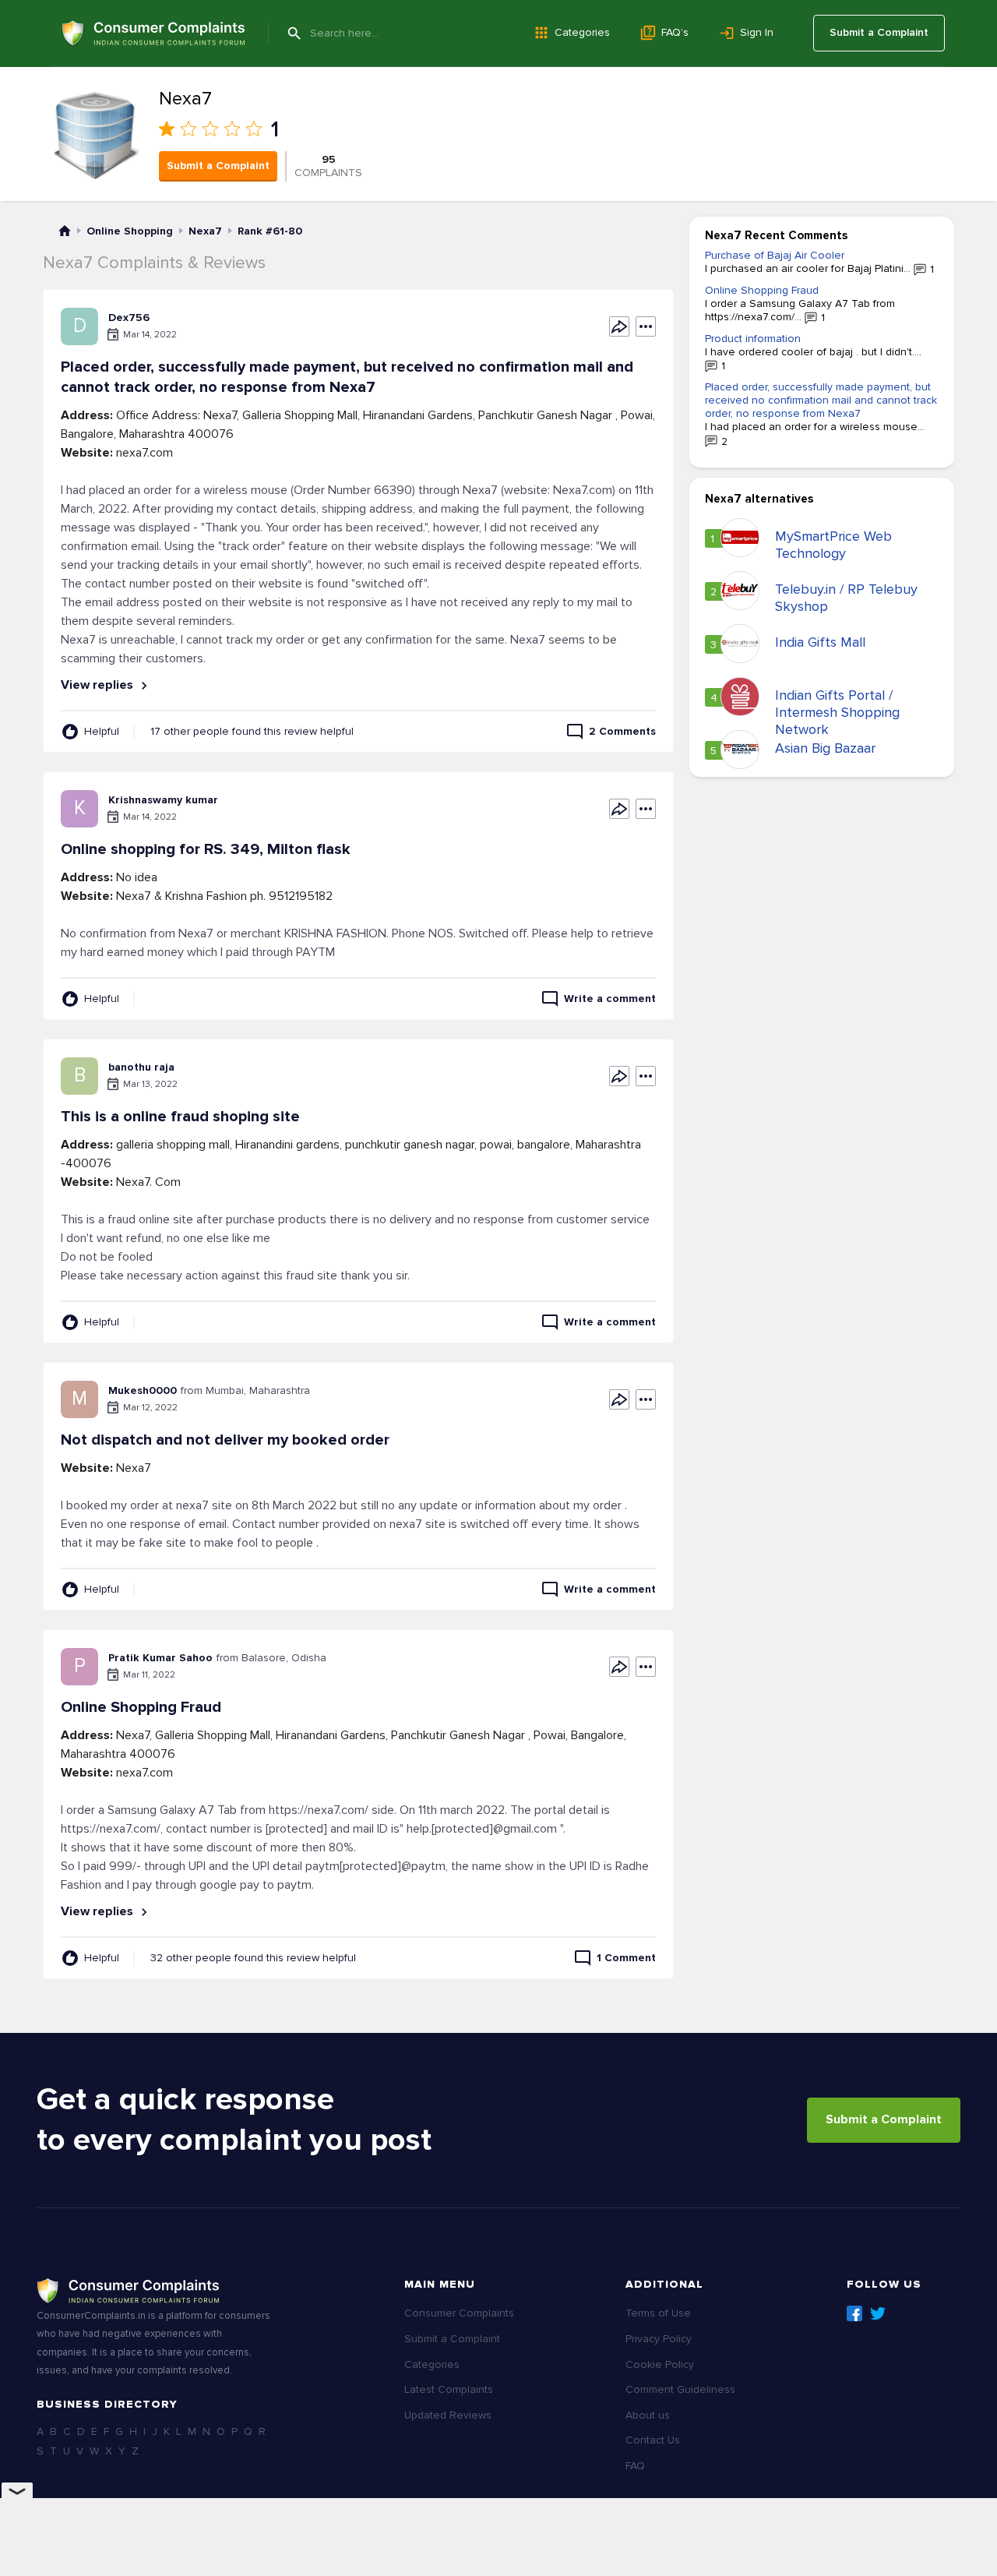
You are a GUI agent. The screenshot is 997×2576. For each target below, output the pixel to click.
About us (648, 2415)
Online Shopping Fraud (762, 290)
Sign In (757, 32)
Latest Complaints (449, 2389)
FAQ (635, 2466)
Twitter (878, 2313)
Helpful (102, 731)
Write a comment (610, 999)
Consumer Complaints (459, 2313)
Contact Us (653, 2440)
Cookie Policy (660, 2364)
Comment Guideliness (680, 2389)
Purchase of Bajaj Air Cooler (775, 255)
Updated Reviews (448, 2415)
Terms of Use (658, 2313)
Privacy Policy (659, 2339)
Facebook (854, 2313)
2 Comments (622, 731)
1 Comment (626, 1958)
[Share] (619, 326)
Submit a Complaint (879, 32)
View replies (99, 685)
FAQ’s (675, 32)
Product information (753, 339)
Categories (582, 32)
